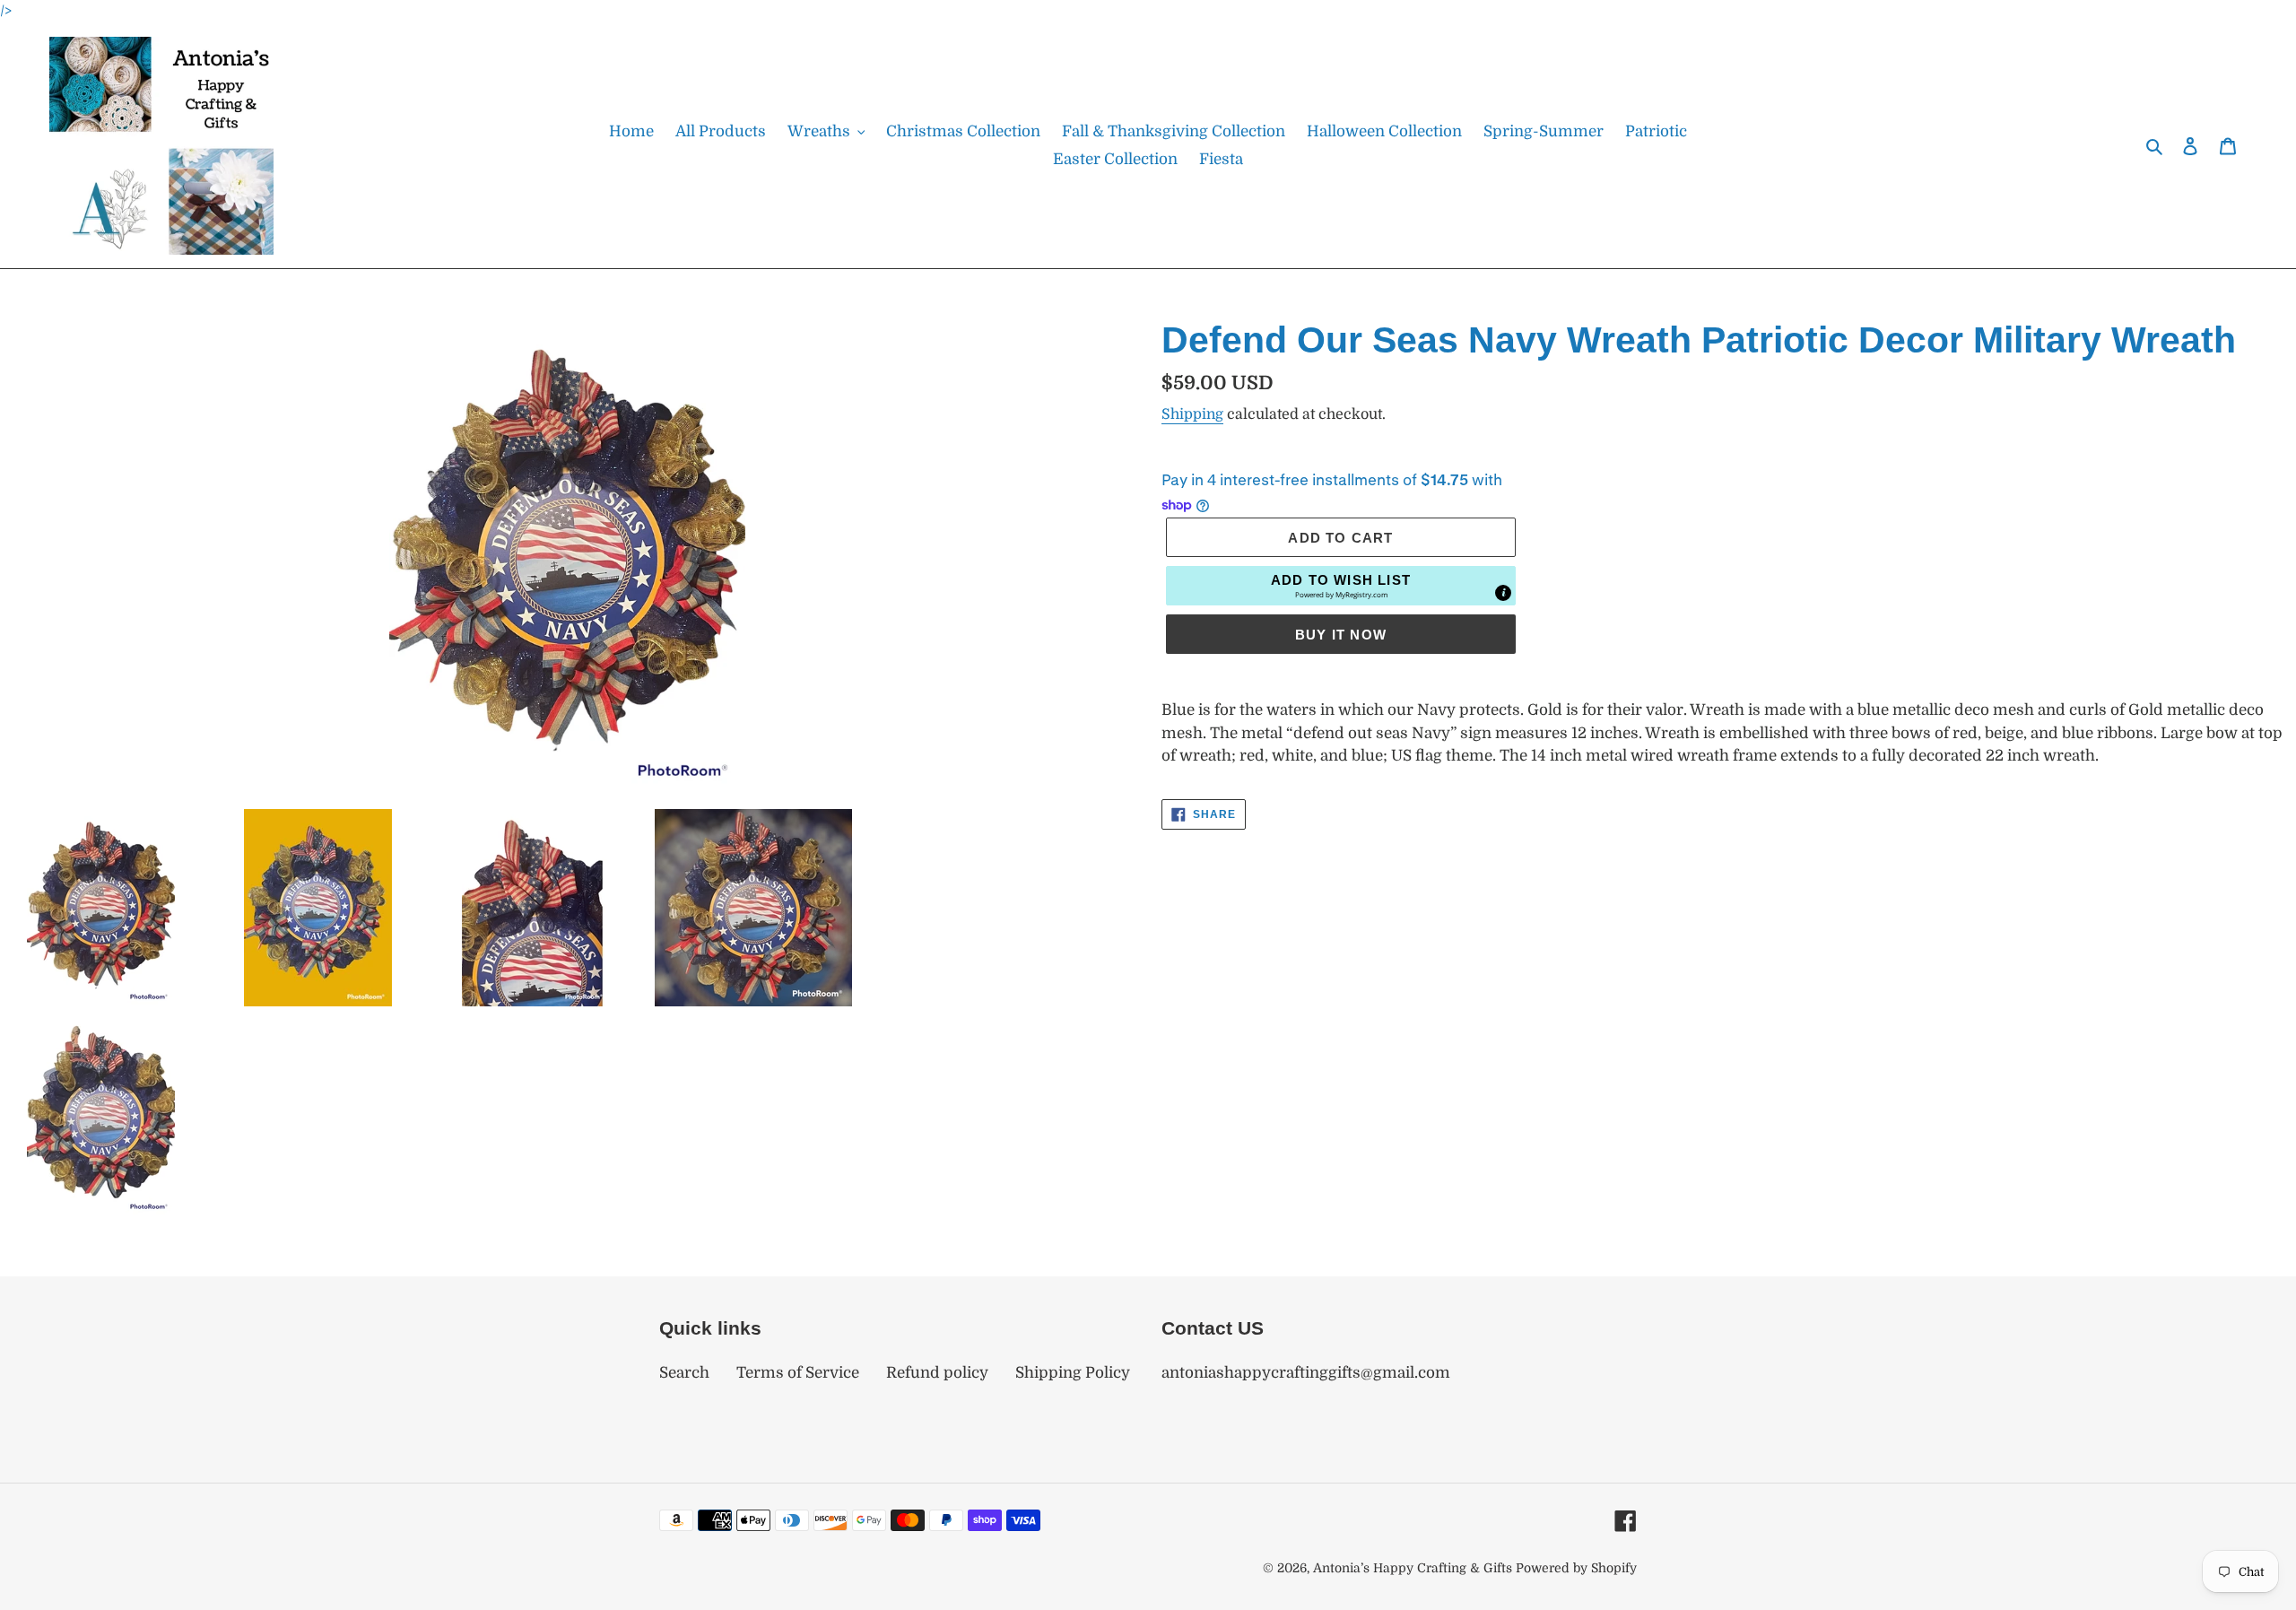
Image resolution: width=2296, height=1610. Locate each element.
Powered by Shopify (1576, 1568)
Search (684, 1373)
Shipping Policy (1073, 1373)
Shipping (1192, 414)
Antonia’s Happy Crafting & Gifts (1413, 1568)
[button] (1341, 586)
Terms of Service (798, 1373)
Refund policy (937, 1373)
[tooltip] (1503, 593)
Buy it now (1341, 635)
